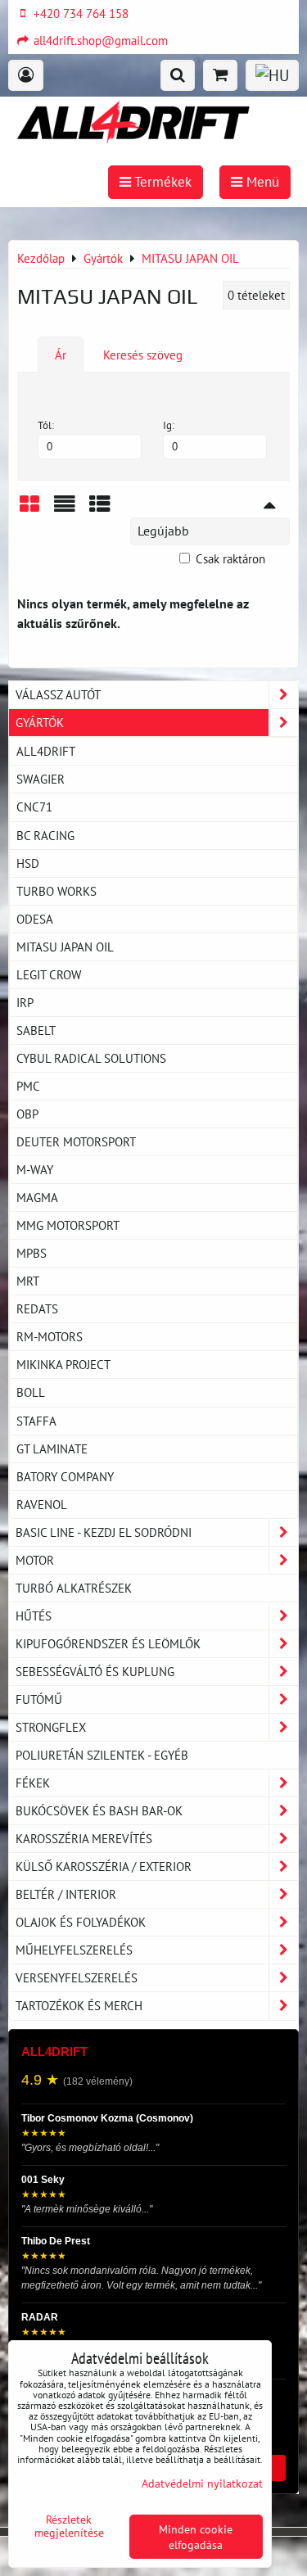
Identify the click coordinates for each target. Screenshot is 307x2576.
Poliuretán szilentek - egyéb (102, 1755)
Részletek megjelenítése (69, 2526)
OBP (27, 1114)
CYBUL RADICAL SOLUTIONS (91, 1058)
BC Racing (45, 835)
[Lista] (65, 510)
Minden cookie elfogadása (196, 2537)
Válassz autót (58, 694)
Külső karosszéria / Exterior (104, 1866)
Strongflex (51, 1727)
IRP (25, 1002)
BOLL (31, 1392)
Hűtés (34, 1616)
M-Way (35, 1169)
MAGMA (37, 1197)
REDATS (37, 1308)
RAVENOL (42, 1504)
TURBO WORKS (56, 891)
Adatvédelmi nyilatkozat (202, 2483)
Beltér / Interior (66, 1894)
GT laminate (52, 1448)
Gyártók (40, 722)
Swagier (41, 779)
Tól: (46, 425)
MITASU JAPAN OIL (65, 947)
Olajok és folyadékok (81, 1922)
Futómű (39, 1699)
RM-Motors (50, 1336)
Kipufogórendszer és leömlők (108, 1643)
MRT (28, 1281)
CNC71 (34, 807)
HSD (28, 863)
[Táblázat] (100, 510)
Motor (35, 1560)
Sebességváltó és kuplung (95, 1671)
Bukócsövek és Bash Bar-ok (99, 1810)
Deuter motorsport (76, 1141)
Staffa (36, 1421)
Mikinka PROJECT (63, 1364)
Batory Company (65, 1476)
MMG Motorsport (68, 1225)
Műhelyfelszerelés (74, 1950)
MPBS (32, 1253)
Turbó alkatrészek (74, 1588)
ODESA (35, 919)
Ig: (169, 425)
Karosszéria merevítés (84, 1838)
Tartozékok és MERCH (79, 2005)
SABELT (36, 1030)
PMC (28, 1086)
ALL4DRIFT (46, 751)
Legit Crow (49, 974)
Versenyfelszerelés (77, 1977)
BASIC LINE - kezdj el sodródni (104, 1532)
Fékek (33, 1783)
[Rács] (29, 510)
